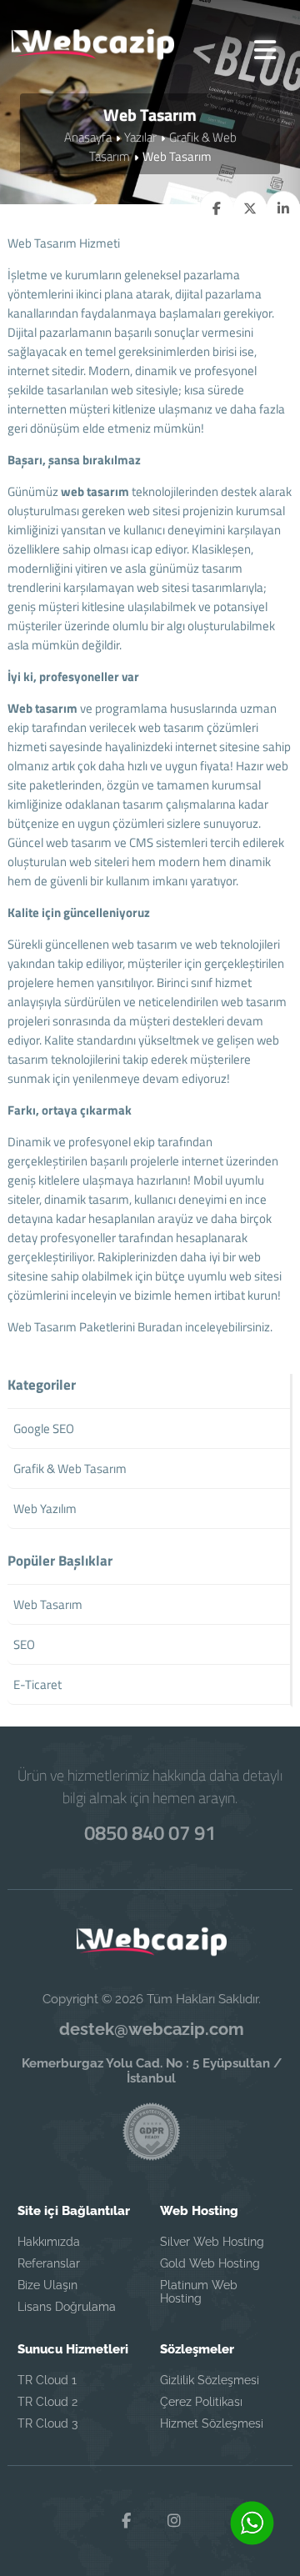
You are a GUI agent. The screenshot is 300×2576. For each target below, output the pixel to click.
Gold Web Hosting (210, 2263)
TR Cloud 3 (47, 2423)
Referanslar (49, 2263)
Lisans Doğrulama (67, 2307)
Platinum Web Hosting (199, 2292)
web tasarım (95, 491)
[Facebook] (126, 2521)
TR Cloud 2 (47, 2402)
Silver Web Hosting (212, 2242)
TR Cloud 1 (47, 2380)
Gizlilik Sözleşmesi (210, 2380)
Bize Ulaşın (47, 2285)
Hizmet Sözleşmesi (212, 2423)
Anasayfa (88, 137)
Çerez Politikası (201, 2402)
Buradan (160, 1327)
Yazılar (140, 137)
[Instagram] (174, 2521)
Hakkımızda (49, 2242)
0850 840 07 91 (150, 1832)
